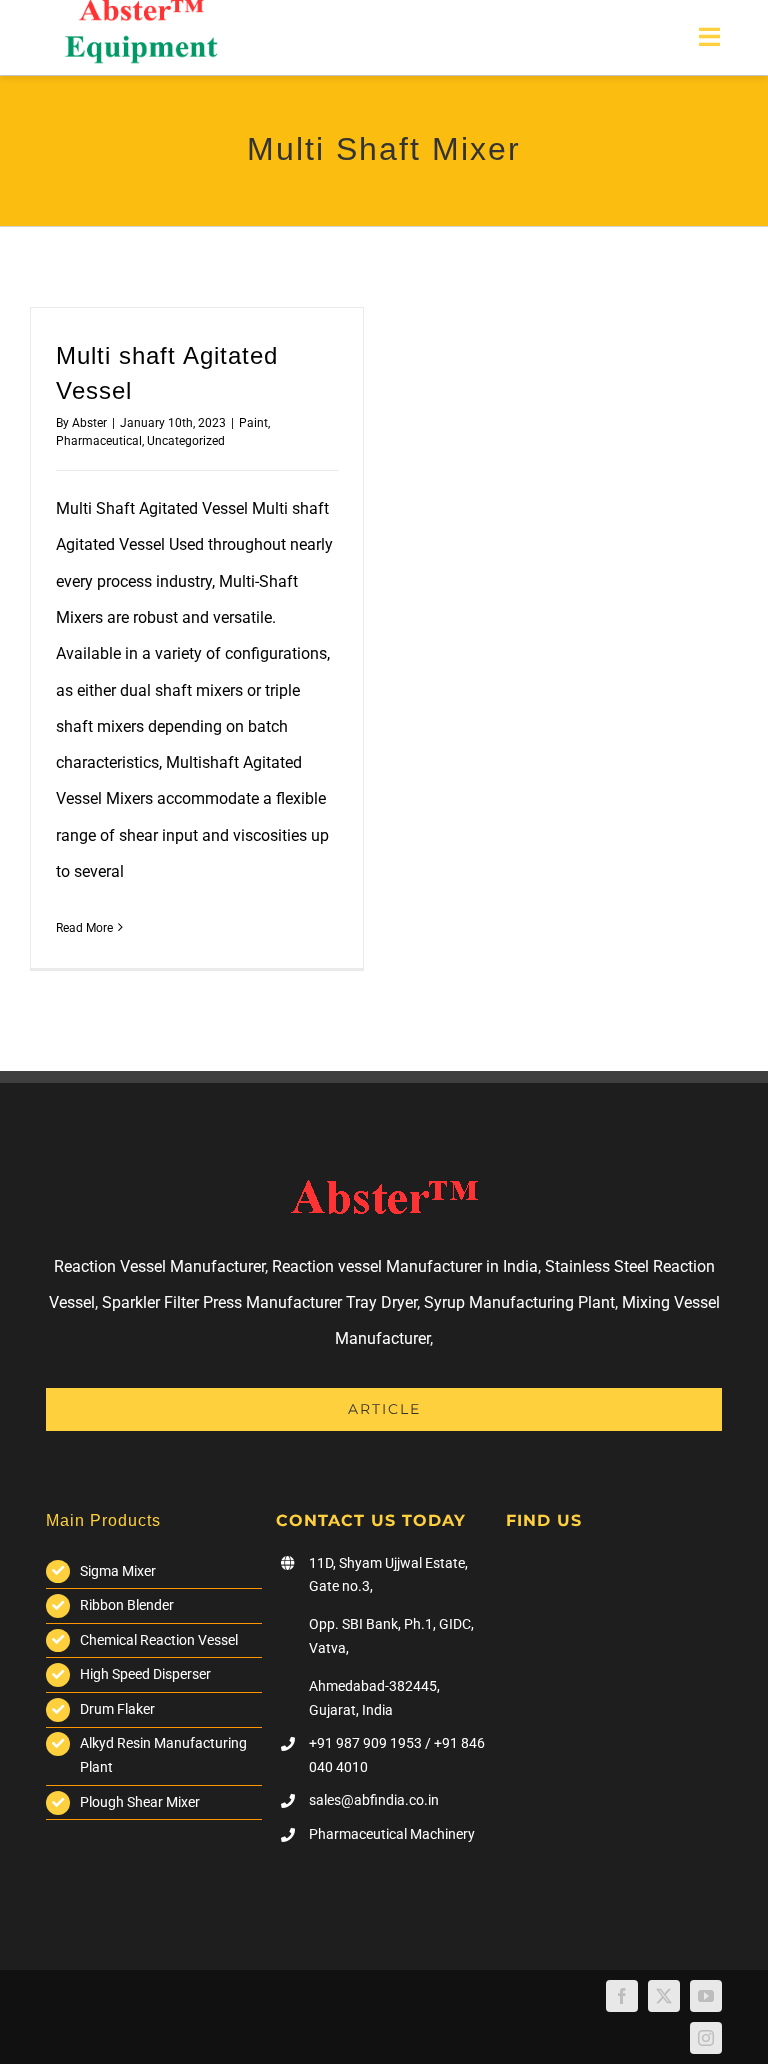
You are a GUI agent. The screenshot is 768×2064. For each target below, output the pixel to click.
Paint (253, 423)
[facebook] (622, 1996)
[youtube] (706, 1996)
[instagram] (706, 2038)
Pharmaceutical (99, 441)
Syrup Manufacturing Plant (519, 1302)
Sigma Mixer (118, 1571)
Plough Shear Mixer (140, 1802)
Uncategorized (186, 441)
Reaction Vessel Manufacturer (159, 1266)
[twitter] (664, 1996)
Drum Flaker (117, 1709)
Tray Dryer (381, 1302)
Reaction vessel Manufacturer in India (405, 1266)
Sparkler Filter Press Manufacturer (222, 1302)
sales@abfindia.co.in (374, 1800)
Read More (84, 928)
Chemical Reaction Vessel (159, 1640)
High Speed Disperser (145, 1674)
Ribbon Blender (127, 1605)
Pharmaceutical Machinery (392, 1834)
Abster (89, 423)
